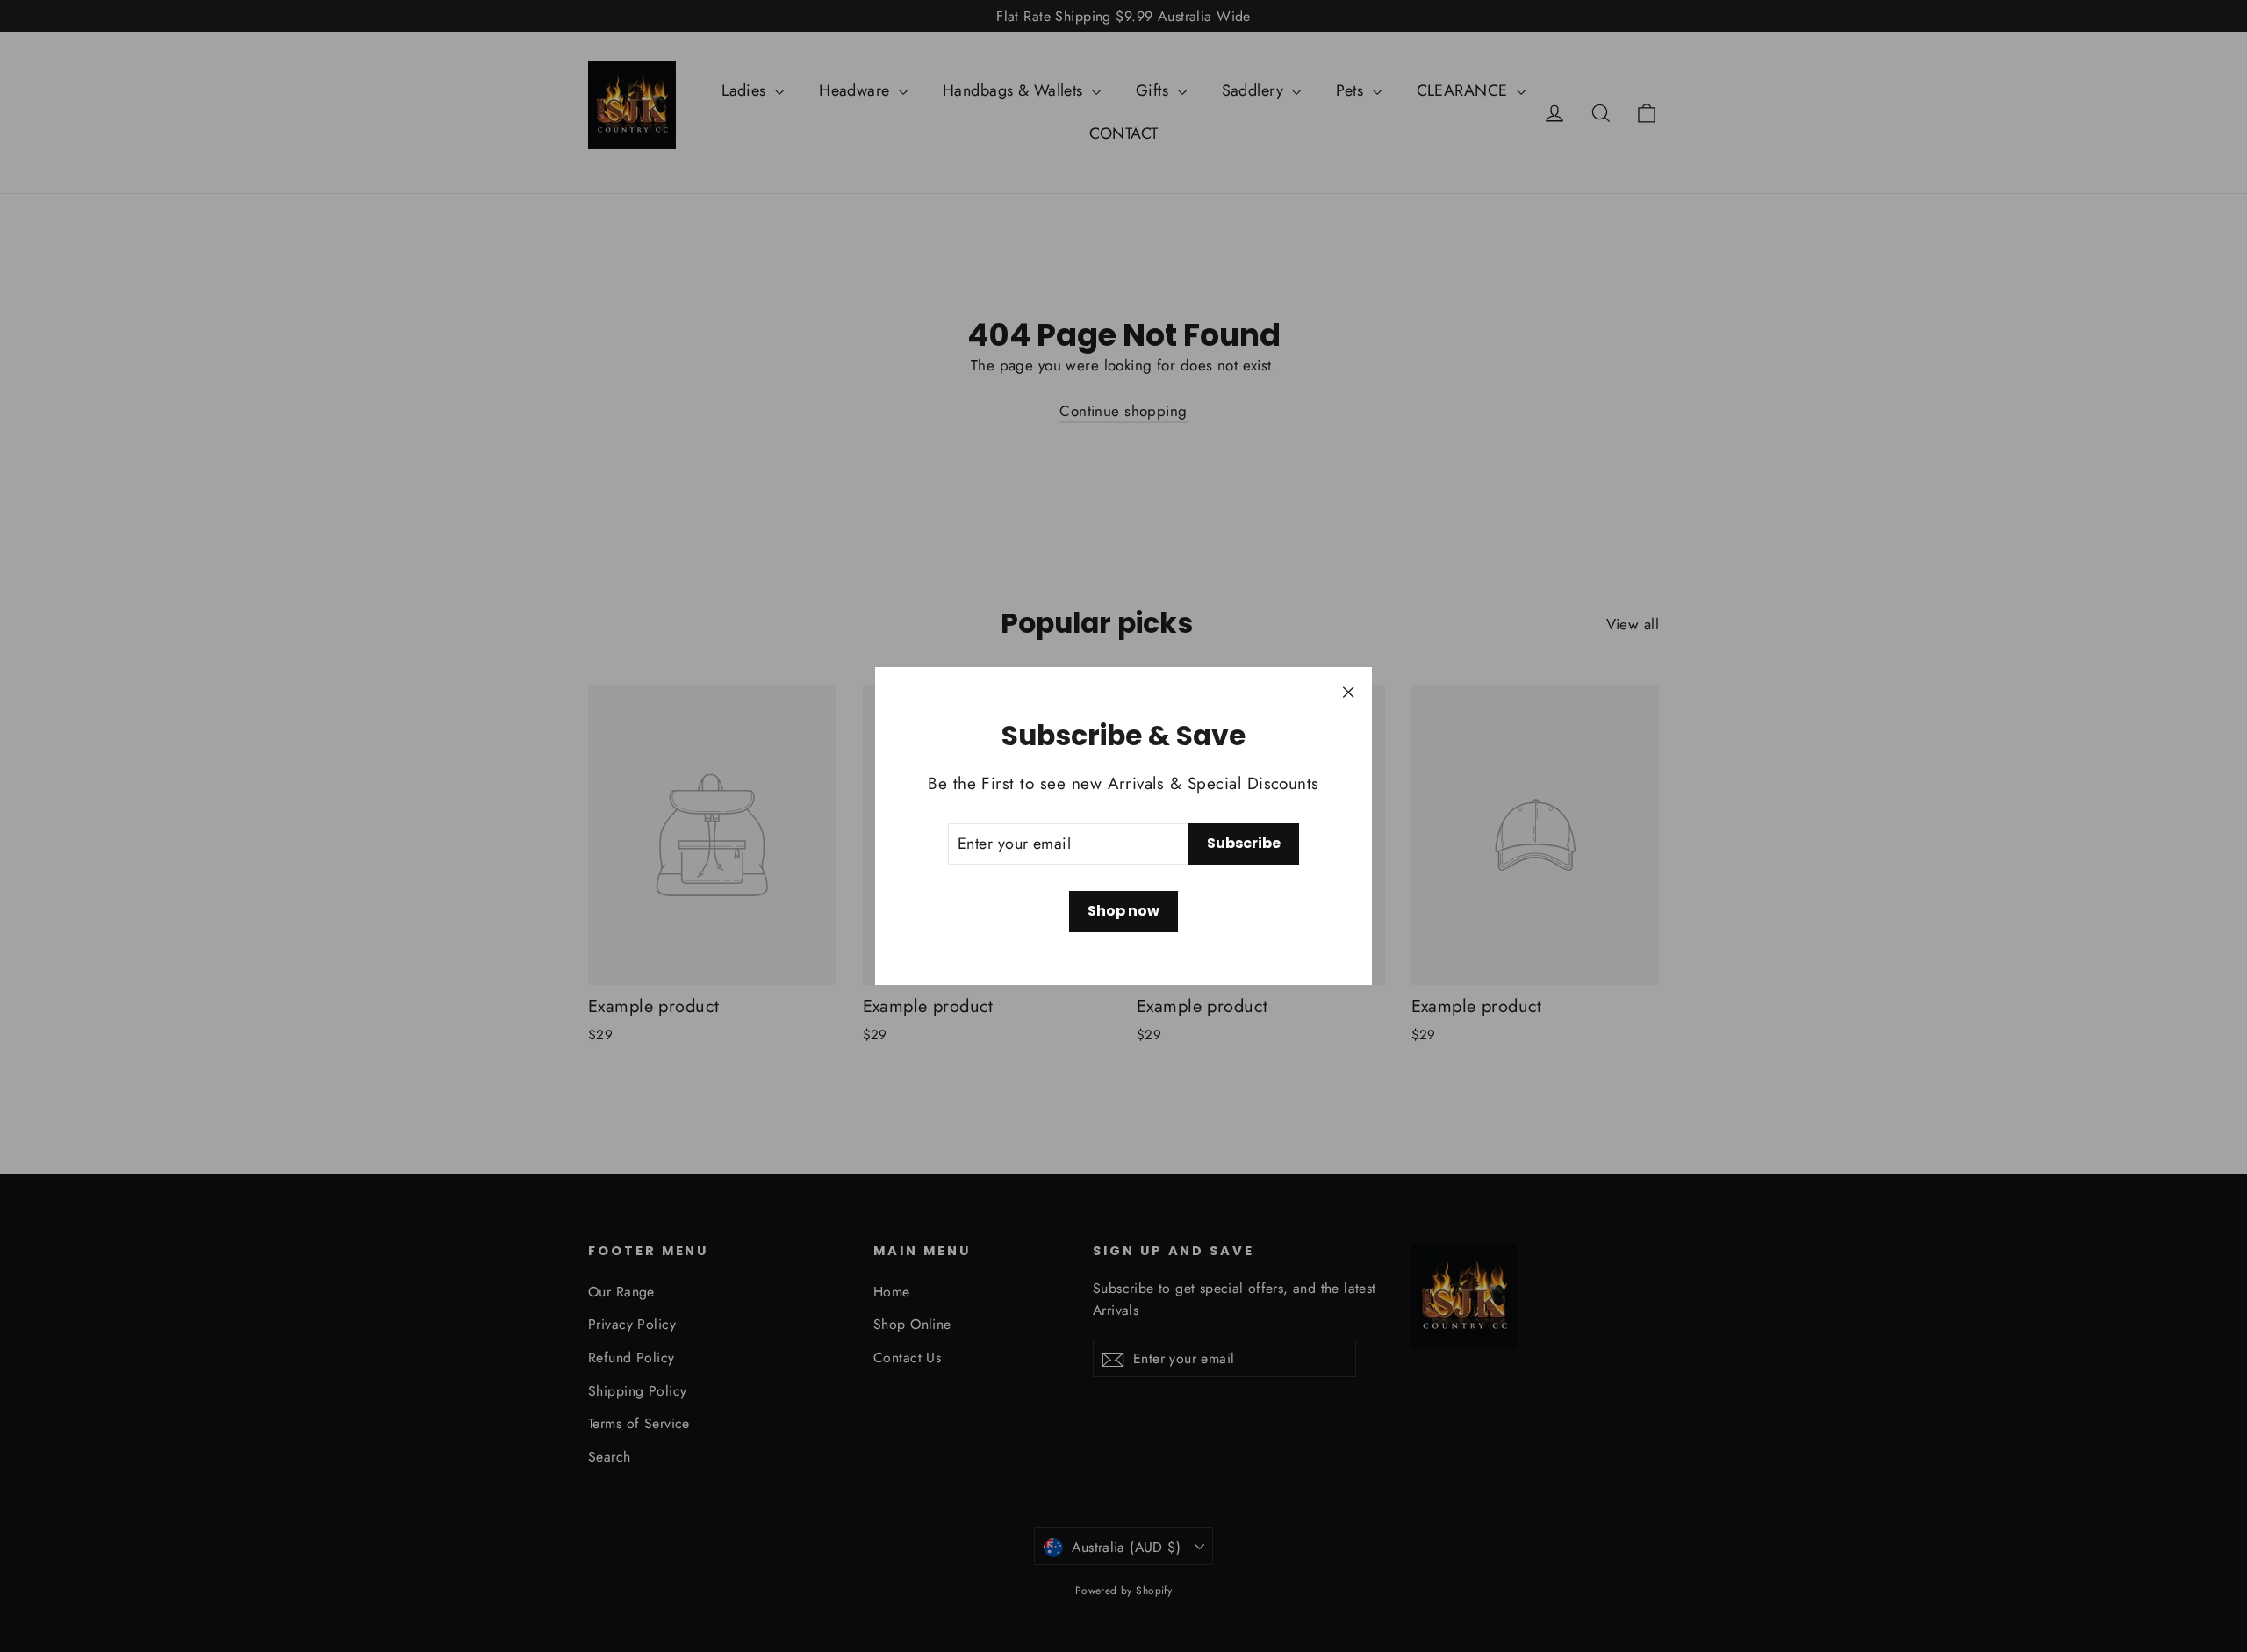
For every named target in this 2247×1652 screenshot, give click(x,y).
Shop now (1123, 911)
